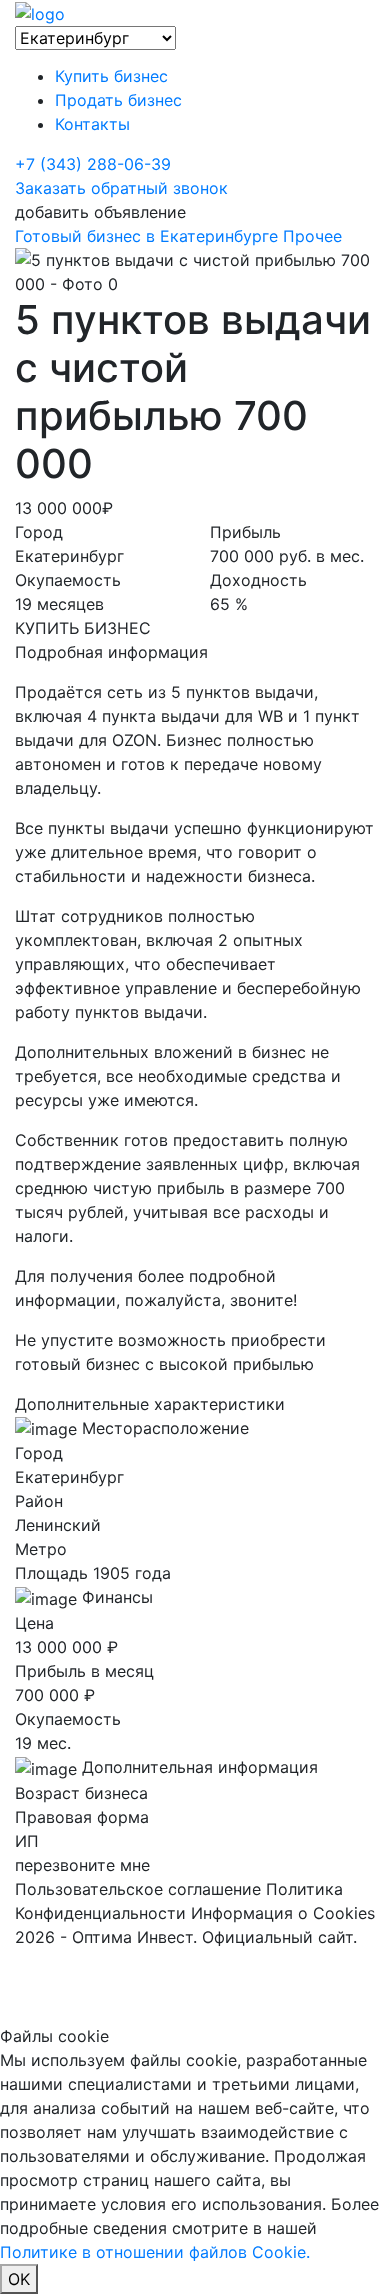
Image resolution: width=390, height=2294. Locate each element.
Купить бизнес (111, 76)
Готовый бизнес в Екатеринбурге (146, 236)
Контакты (92, 124)
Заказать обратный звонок (121, 188)
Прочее (312, 236)
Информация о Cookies (283, 1913)
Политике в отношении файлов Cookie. (155, 2252)
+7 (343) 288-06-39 (93, 164)
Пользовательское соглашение (138, 1889)
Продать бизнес (118, 100)
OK (19, 2279)
